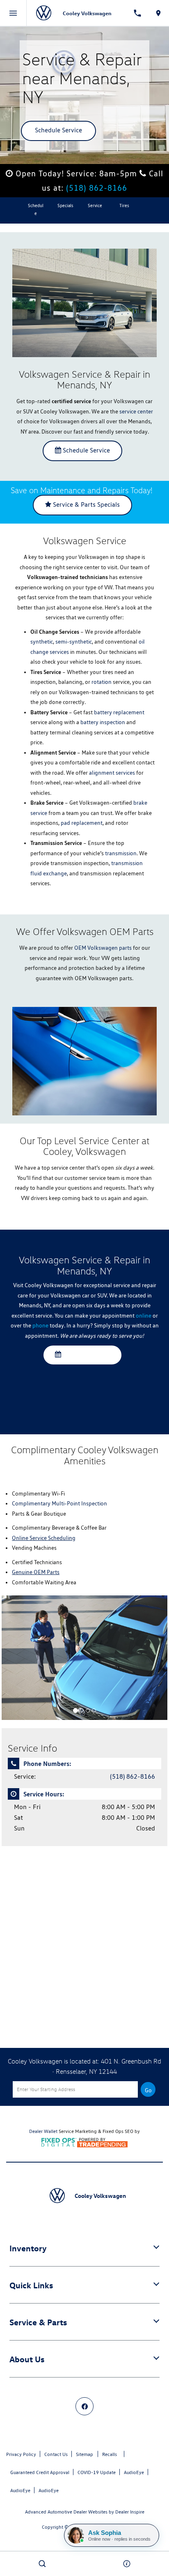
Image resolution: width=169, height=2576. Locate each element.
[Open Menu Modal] (13, 13)
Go (148, 2090)
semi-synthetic (74, 642)
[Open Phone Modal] (137, 13)
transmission (121, 853)
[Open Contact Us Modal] (127, 2564)
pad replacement (82, 823)
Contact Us (56, 2454)
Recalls (110, 2454)
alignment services (112, 773)
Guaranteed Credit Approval (40, 2472)
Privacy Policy (21, 2454)
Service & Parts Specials (86, 504)
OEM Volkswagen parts (103, 948)
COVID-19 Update (97, 2472)
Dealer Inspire (130, 2512)
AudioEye (134, 2472)
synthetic (42, 642)
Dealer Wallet (43, 2131)
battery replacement (119, 712)
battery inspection (103, 722)
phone (40, 1325)
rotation (102, 682)
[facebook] (84, 2406)
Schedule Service (58, 130)
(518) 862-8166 (97, 188)
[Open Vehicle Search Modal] (42, 2564)
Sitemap (84, 2454)
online (144, 1316)
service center (136, 411)
